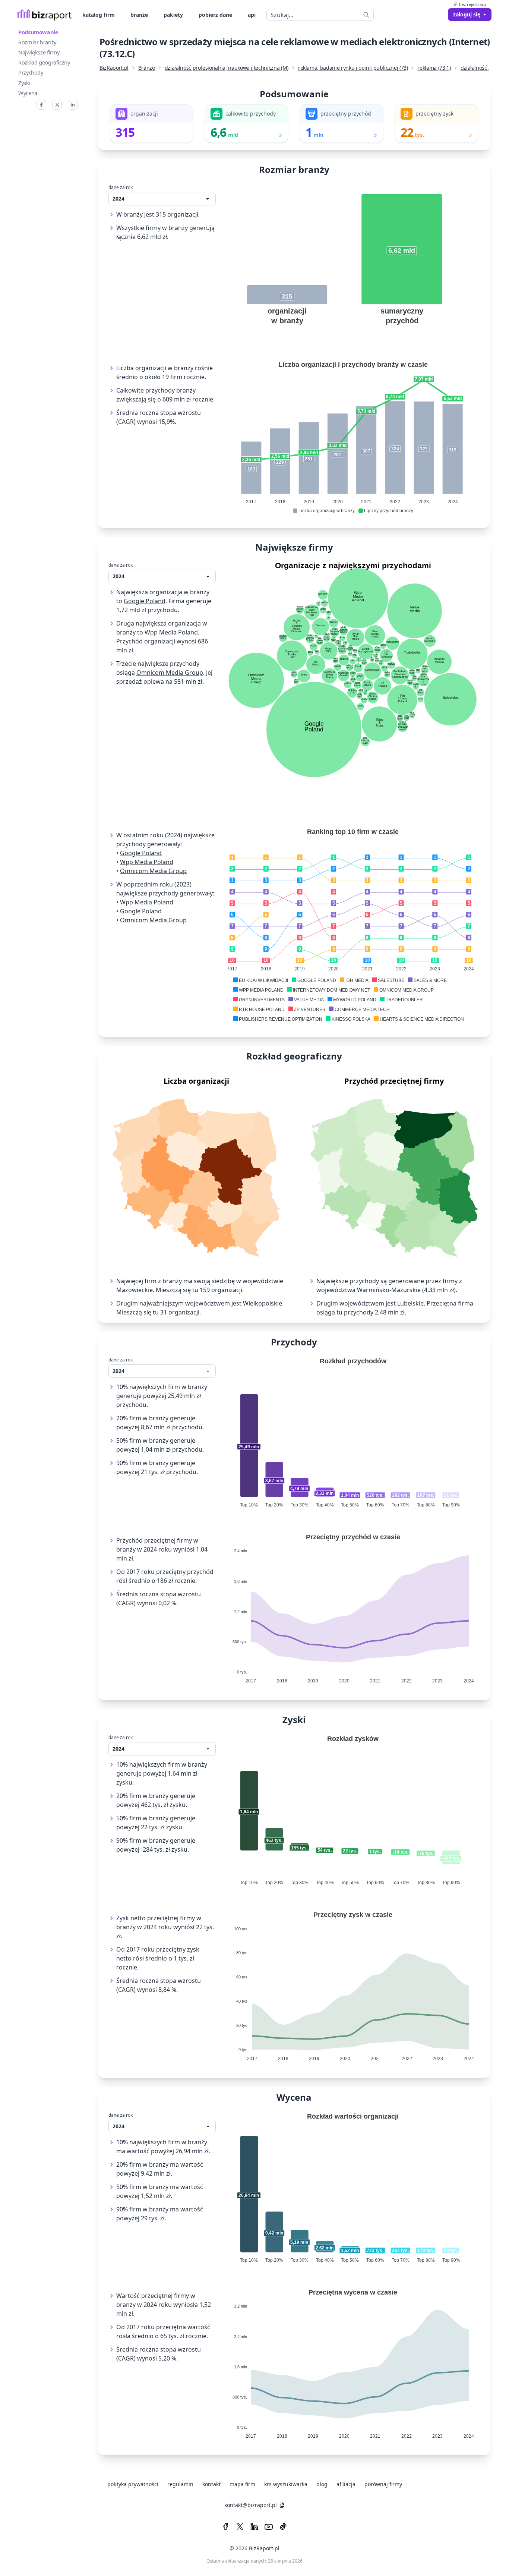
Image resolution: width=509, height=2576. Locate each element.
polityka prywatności (133, 2484)
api (252, 15)
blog (322, 2484)
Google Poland (145, 601)
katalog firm (99, 15)
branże (139, 15)
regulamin (180, 2484)
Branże (147, 68)
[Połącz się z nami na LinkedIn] (254, 2527)
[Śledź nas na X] (240, 2527)
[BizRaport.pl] (45, 15)
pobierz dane (215, 15)
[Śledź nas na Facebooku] (226, 2527)
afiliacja (346, 2484)
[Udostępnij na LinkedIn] (73, 105)
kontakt (211, 2484)
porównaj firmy (383, 2484)
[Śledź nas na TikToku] (283, 2527)
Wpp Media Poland (171, 632)
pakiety (173, 15)
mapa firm (242, 2484)
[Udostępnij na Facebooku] (41, 105)
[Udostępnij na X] (57, 105)
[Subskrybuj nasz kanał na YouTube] (269, 2527)
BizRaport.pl (114, 68)
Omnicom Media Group (170, 673)
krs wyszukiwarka (286, 2484)
